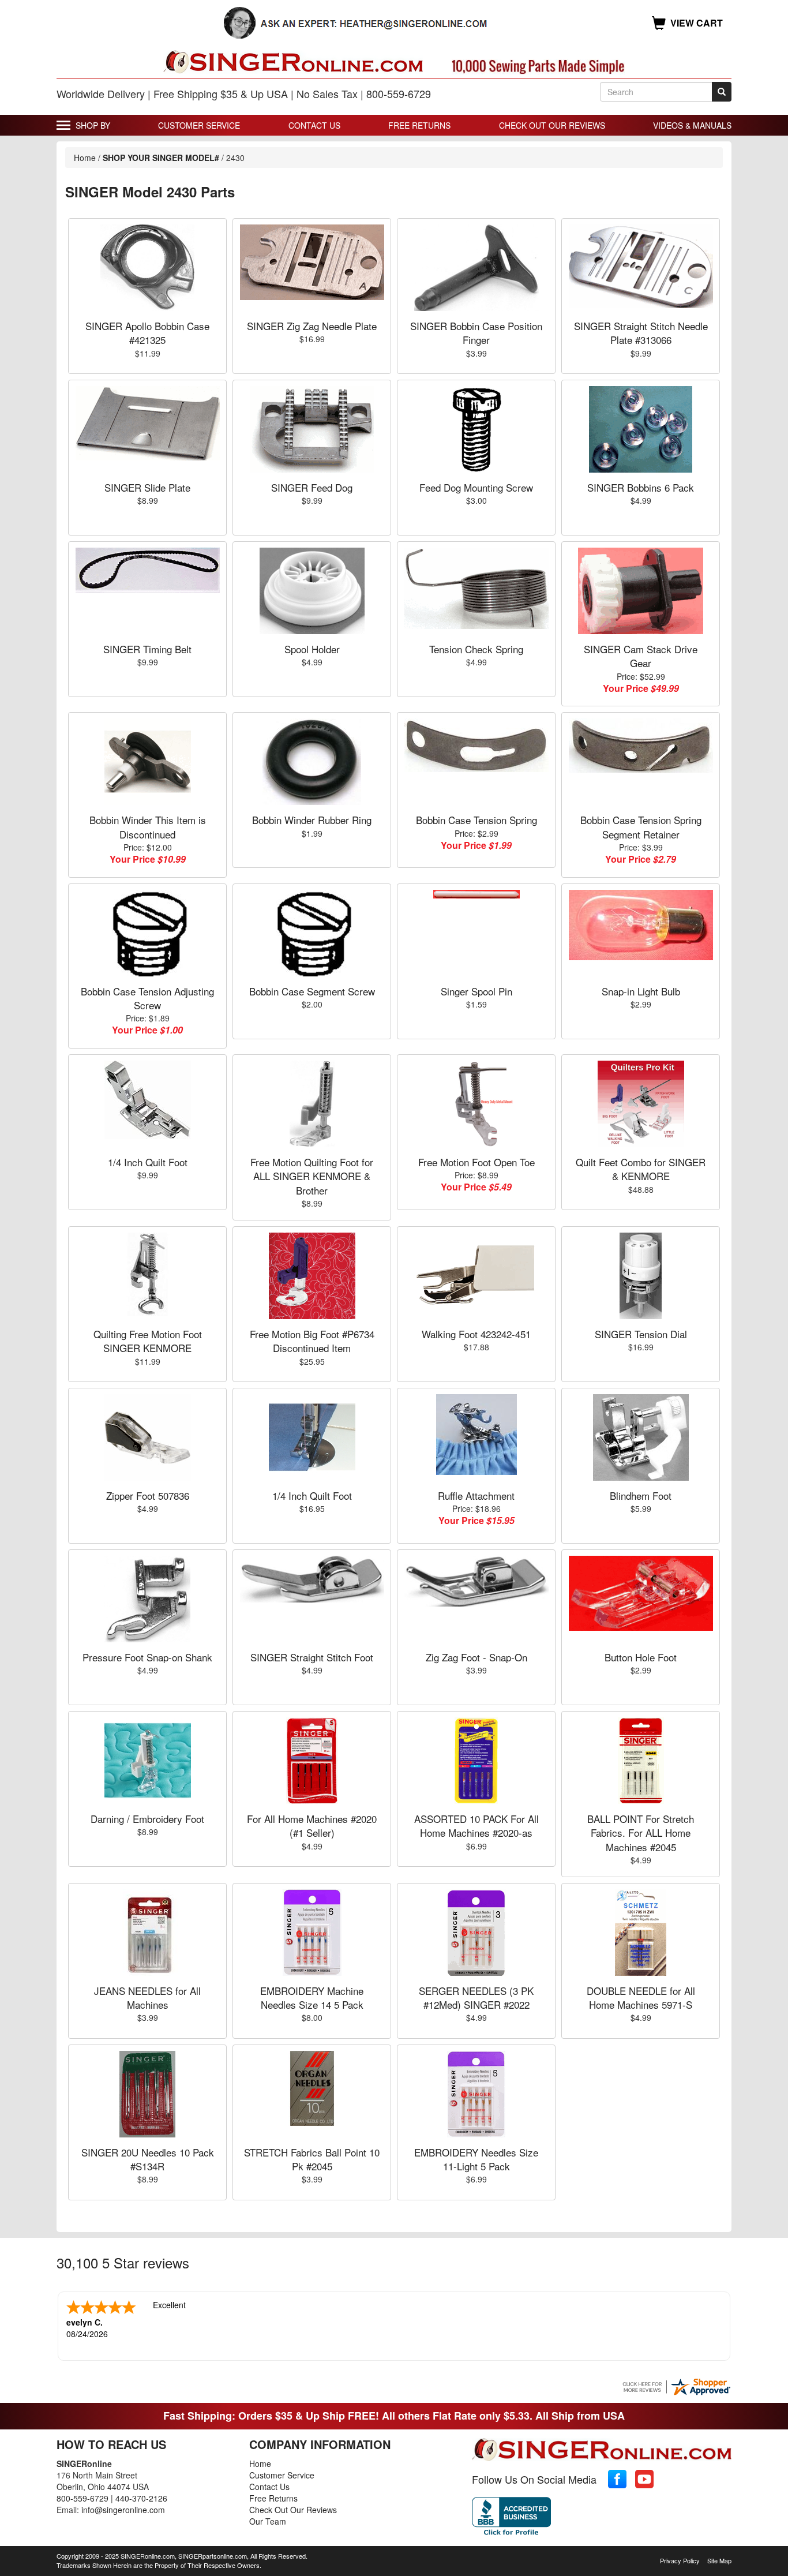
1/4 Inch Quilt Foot (148, 1162)
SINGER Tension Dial (641, 1334)
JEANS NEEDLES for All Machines (147, 1997)
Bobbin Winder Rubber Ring (312, 820)
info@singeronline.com (123, 2510)
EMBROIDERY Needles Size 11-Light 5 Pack (476, 2159)
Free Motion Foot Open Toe (476, 1162)
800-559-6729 (82, 2498)
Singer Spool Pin (476, 991)
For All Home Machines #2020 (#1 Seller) (312, 1826)
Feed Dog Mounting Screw (476, 487)
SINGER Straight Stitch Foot (312, 1657)
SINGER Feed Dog (312, 487)
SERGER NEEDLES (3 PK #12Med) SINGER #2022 (476, 1997)
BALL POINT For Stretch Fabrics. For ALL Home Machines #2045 (641, 1833)
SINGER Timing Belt (147, 649)
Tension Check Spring (476, 649)
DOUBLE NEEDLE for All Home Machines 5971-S (641, 1997)
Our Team (268, 2521)
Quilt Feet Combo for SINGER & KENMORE (641, 1169)
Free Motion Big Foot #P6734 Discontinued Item (312, 1341)
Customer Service (199, 125)
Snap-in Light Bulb (641, 991)
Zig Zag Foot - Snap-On (476, 1657)
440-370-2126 (141, 2498)
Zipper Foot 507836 (148, 1495)
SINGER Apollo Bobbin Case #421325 (147, 333)
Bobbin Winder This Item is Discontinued (148, 827)
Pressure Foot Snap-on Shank (147, 1657)
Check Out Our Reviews (552, 125)
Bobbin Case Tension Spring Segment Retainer (641, 827)
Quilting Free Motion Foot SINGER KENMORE (148, 1341)
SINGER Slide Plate (147, 487)
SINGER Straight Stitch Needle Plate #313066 (641, 333)
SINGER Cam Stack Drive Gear (641, 656)
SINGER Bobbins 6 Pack (641, 487)
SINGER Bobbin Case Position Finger (476, 333)
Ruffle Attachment (476, 1495)
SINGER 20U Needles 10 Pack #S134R (148, 2159)
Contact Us (314, 125)
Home (85, 158)
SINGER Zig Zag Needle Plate (312, 326)
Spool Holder (312, 649)
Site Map (719, 2560)
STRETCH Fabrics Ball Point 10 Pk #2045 (312, 2159)
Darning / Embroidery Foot (147, 1819)
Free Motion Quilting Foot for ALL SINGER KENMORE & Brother (312, 1176)
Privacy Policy (680, 2560)
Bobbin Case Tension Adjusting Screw (147, 998)
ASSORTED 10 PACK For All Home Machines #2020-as (476, 1826)
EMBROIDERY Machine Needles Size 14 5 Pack (312, 1997)
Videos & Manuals (692, 125)
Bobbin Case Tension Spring (476, 820)
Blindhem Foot (641, 1495)
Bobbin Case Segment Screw (312, 991)
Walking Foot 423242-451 (476, 1334)
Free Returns (419, 125)
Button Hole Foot (641, 1657)
